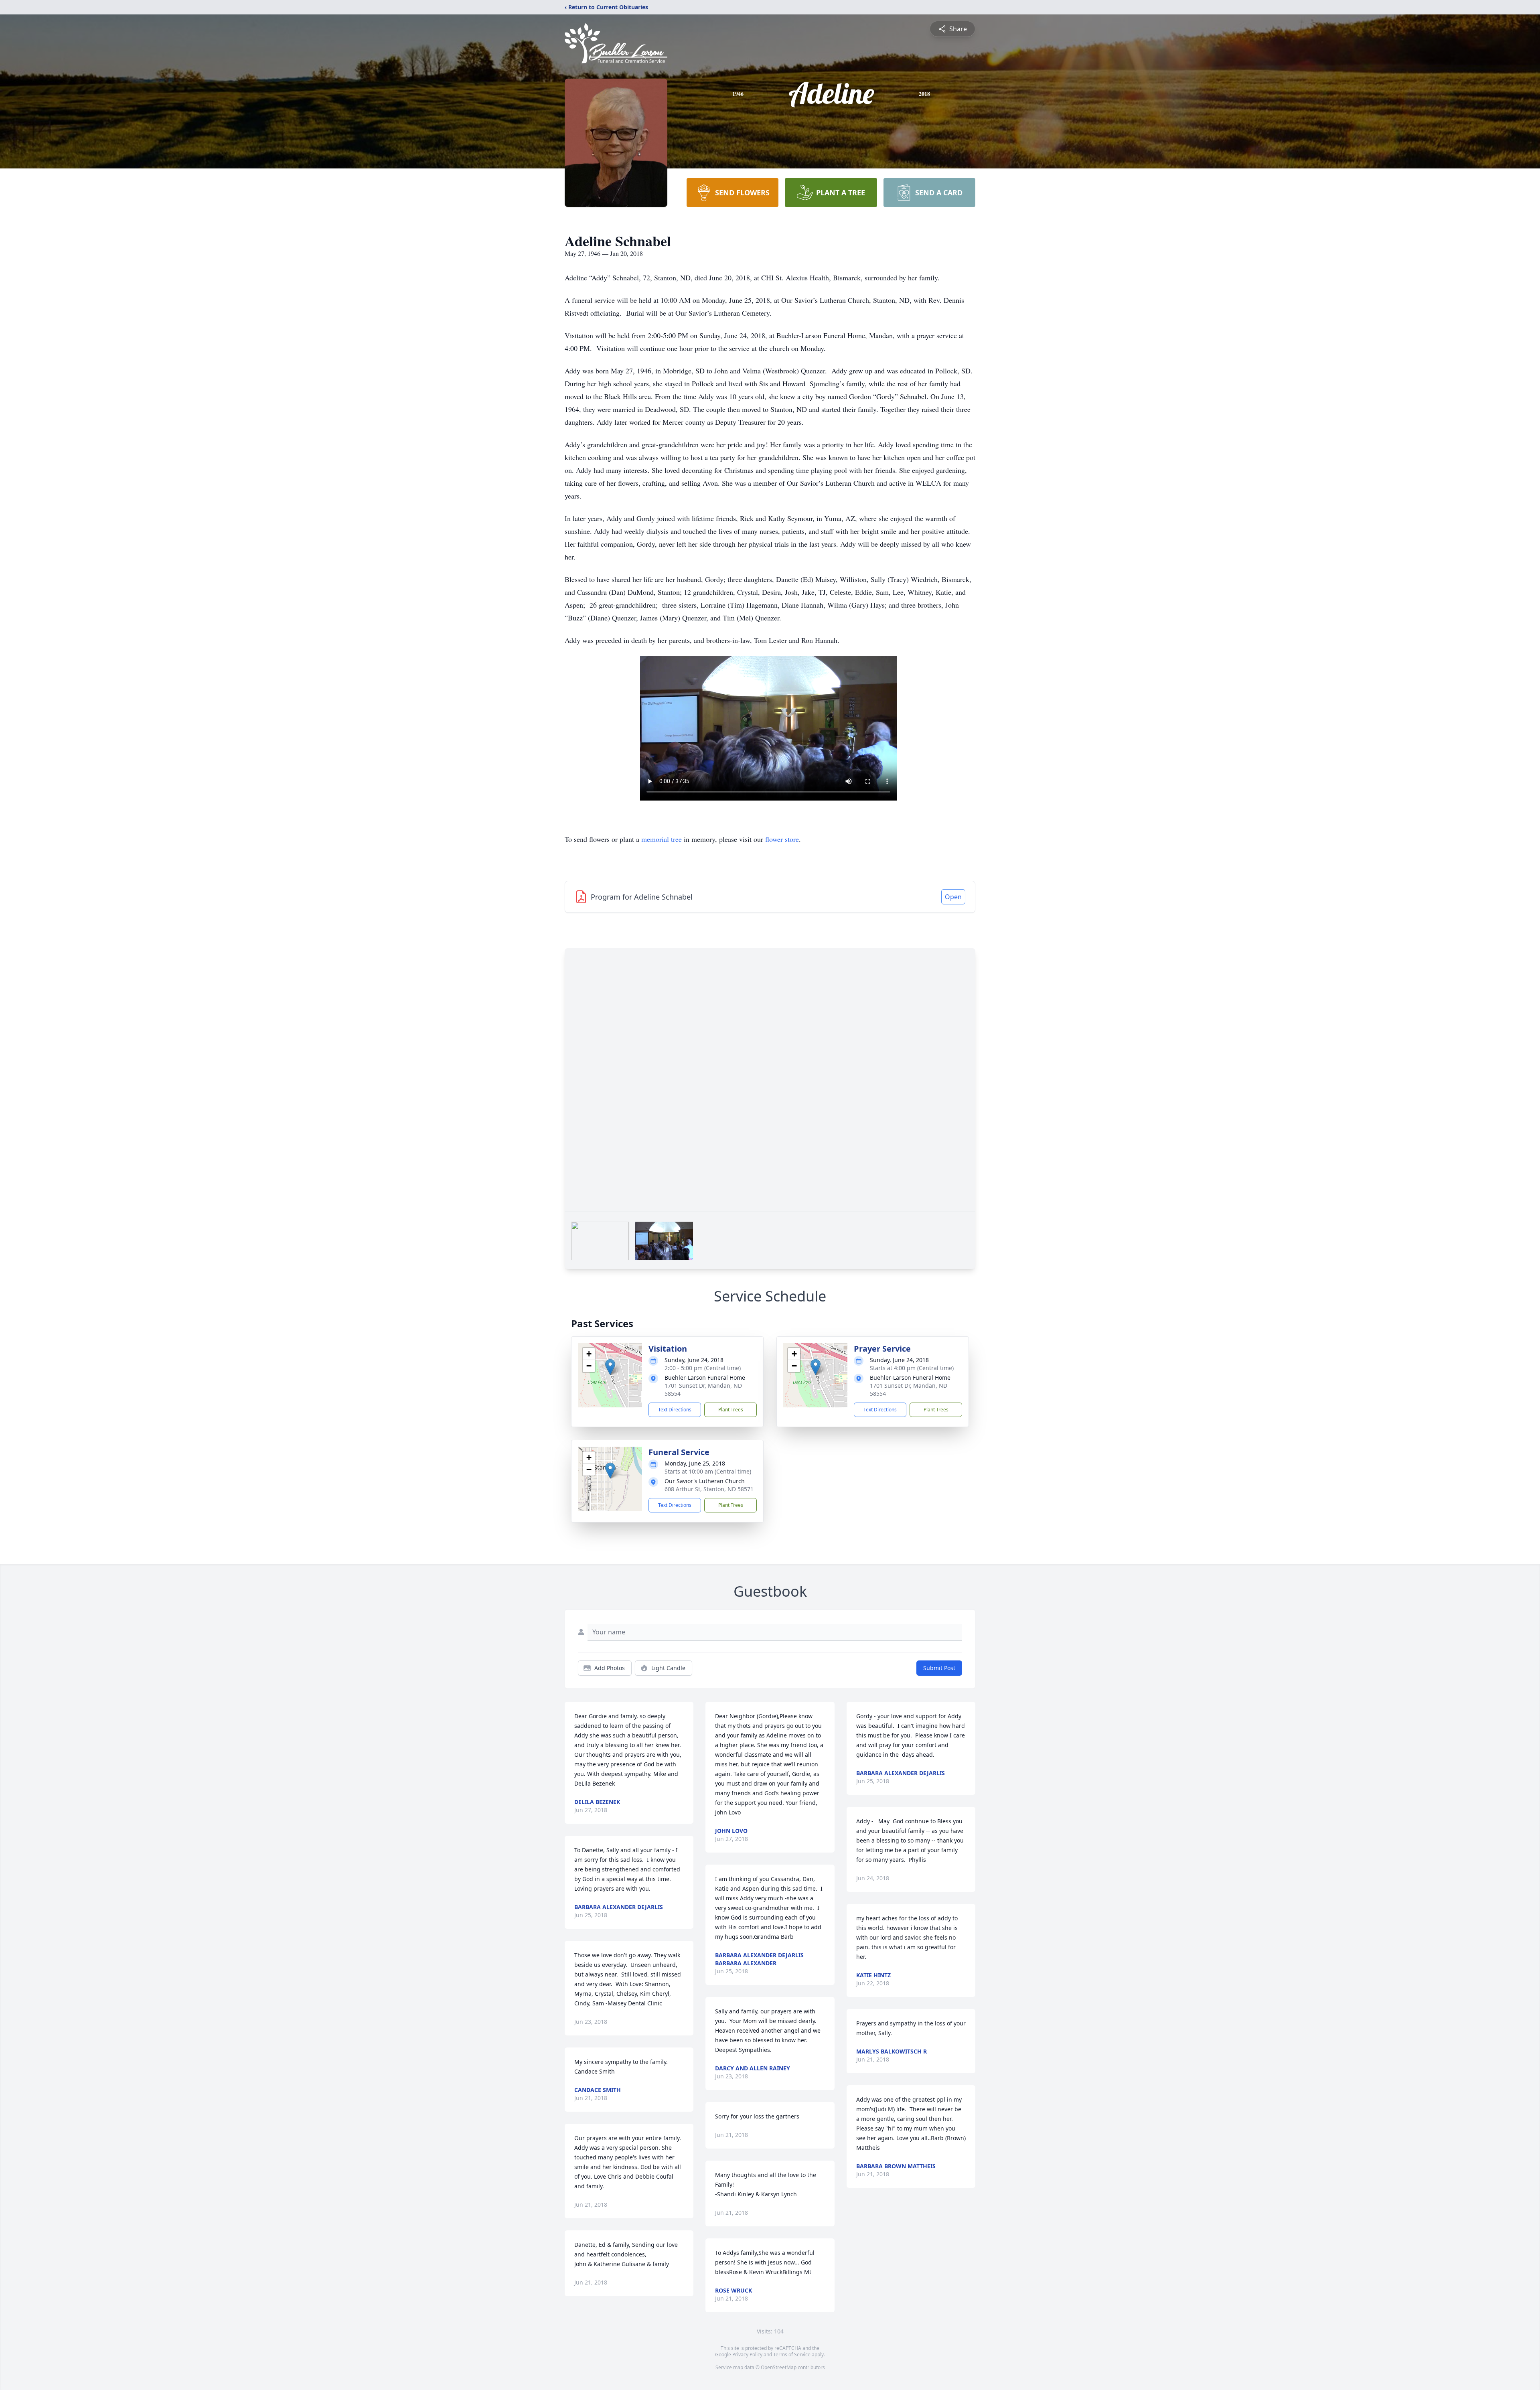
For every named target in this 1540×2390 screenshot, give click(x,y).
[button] (610, 1367)
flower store (782, 839)
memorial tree (662, 839)
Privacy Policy (747, 2355)
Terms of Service (792, 2355)
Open (953, 897)
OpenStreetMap (779, 2367)
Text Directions (675, 1410)
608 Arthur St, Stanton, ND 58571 (709, 1489)
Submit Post (939, 1668)
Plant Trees (731, 1410)
